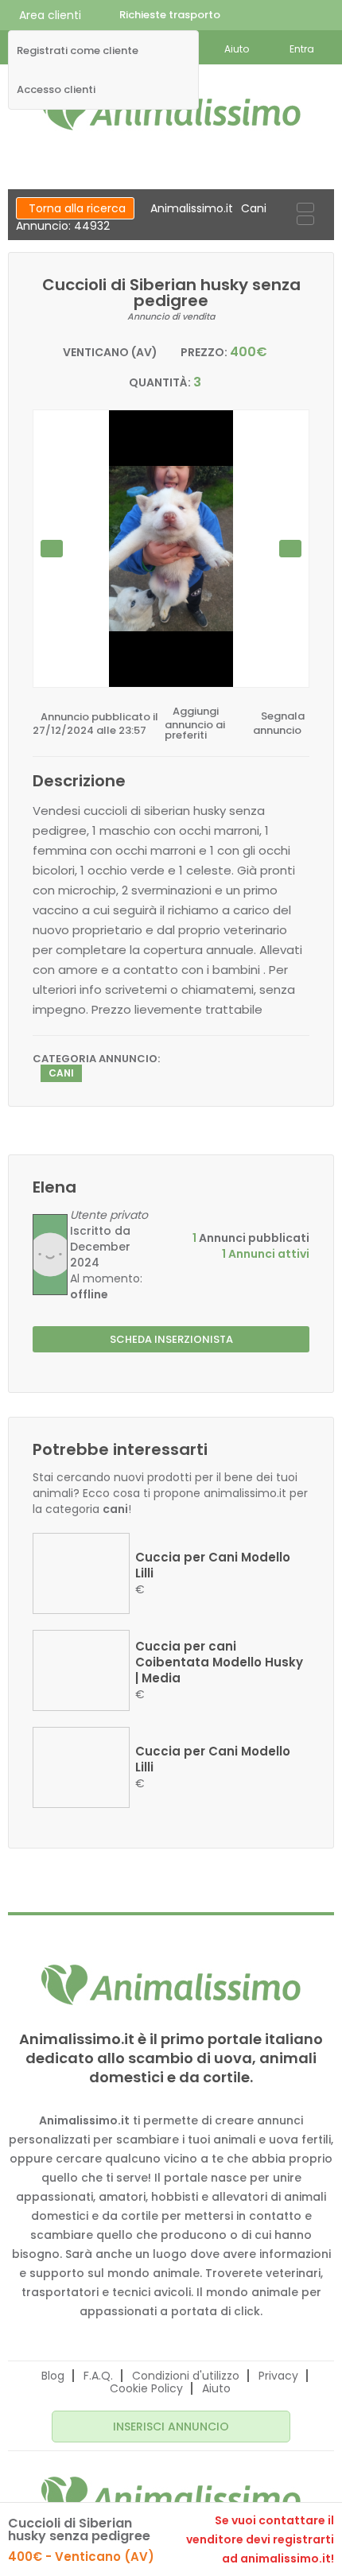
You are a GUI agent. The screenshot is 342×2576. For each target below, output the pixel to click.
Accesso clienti (56, 90)
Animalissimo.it (192, 208)
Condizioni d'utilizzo (186, 2376)
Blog (53, 2376)
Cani (254, 208)
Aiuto (216, 2388)
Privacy (278, 2376)
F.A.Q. (98, 2376)
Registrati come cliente (78, 51)
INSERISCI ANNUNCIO (171, 2427)
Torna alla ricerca (77, 208)
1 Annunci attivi (266, 1254)
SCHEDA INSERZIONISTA (171, 1339)
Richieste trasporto (170, 15)
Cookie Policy (146, 2388)
